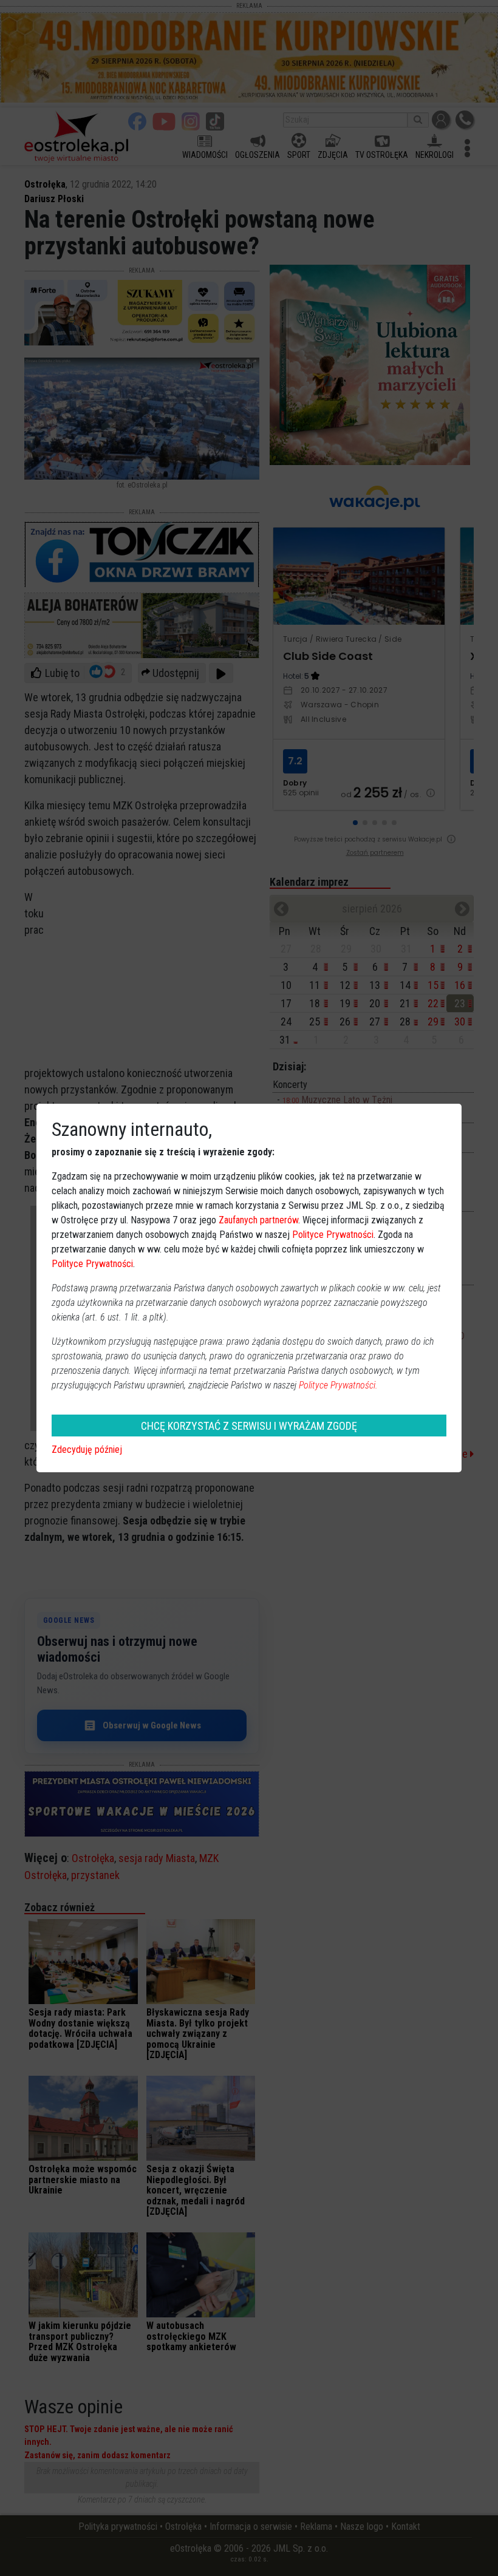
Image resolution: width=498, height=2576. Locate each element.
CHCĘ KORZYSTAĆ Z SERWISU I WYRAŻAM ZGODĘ (249, 1426)
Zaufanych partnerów (258, 1220)
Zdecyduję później (87, 1449)
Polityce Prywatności (333, 1235)
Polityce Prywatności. (338, 1385)
